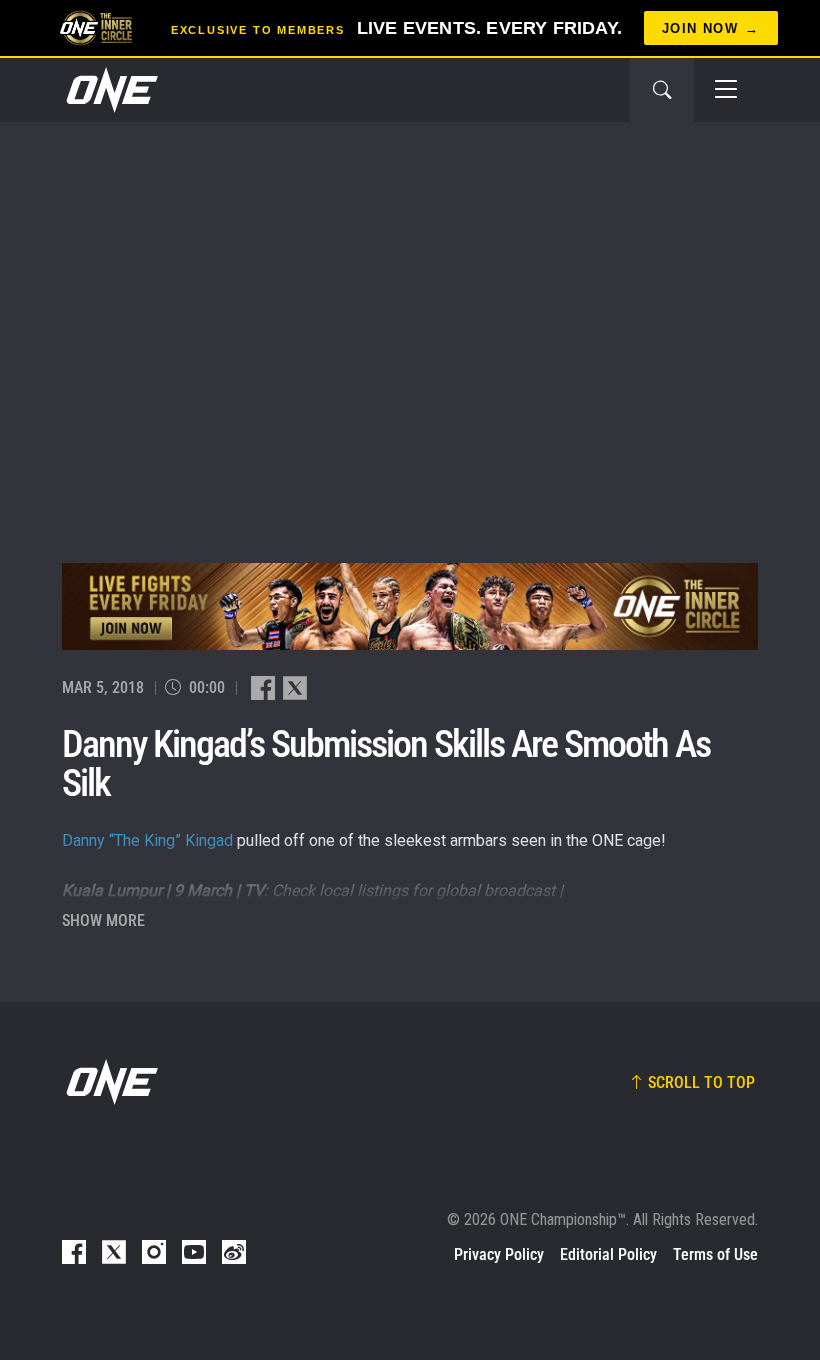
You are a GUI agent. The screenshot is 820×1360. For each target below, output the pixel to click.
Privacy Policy (499, 1254)
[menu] (726, 90)
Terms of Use (715, 1254)
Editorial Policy (608, 1254)
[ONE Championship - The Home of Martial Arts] (110, 90)
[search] (662, 90)
